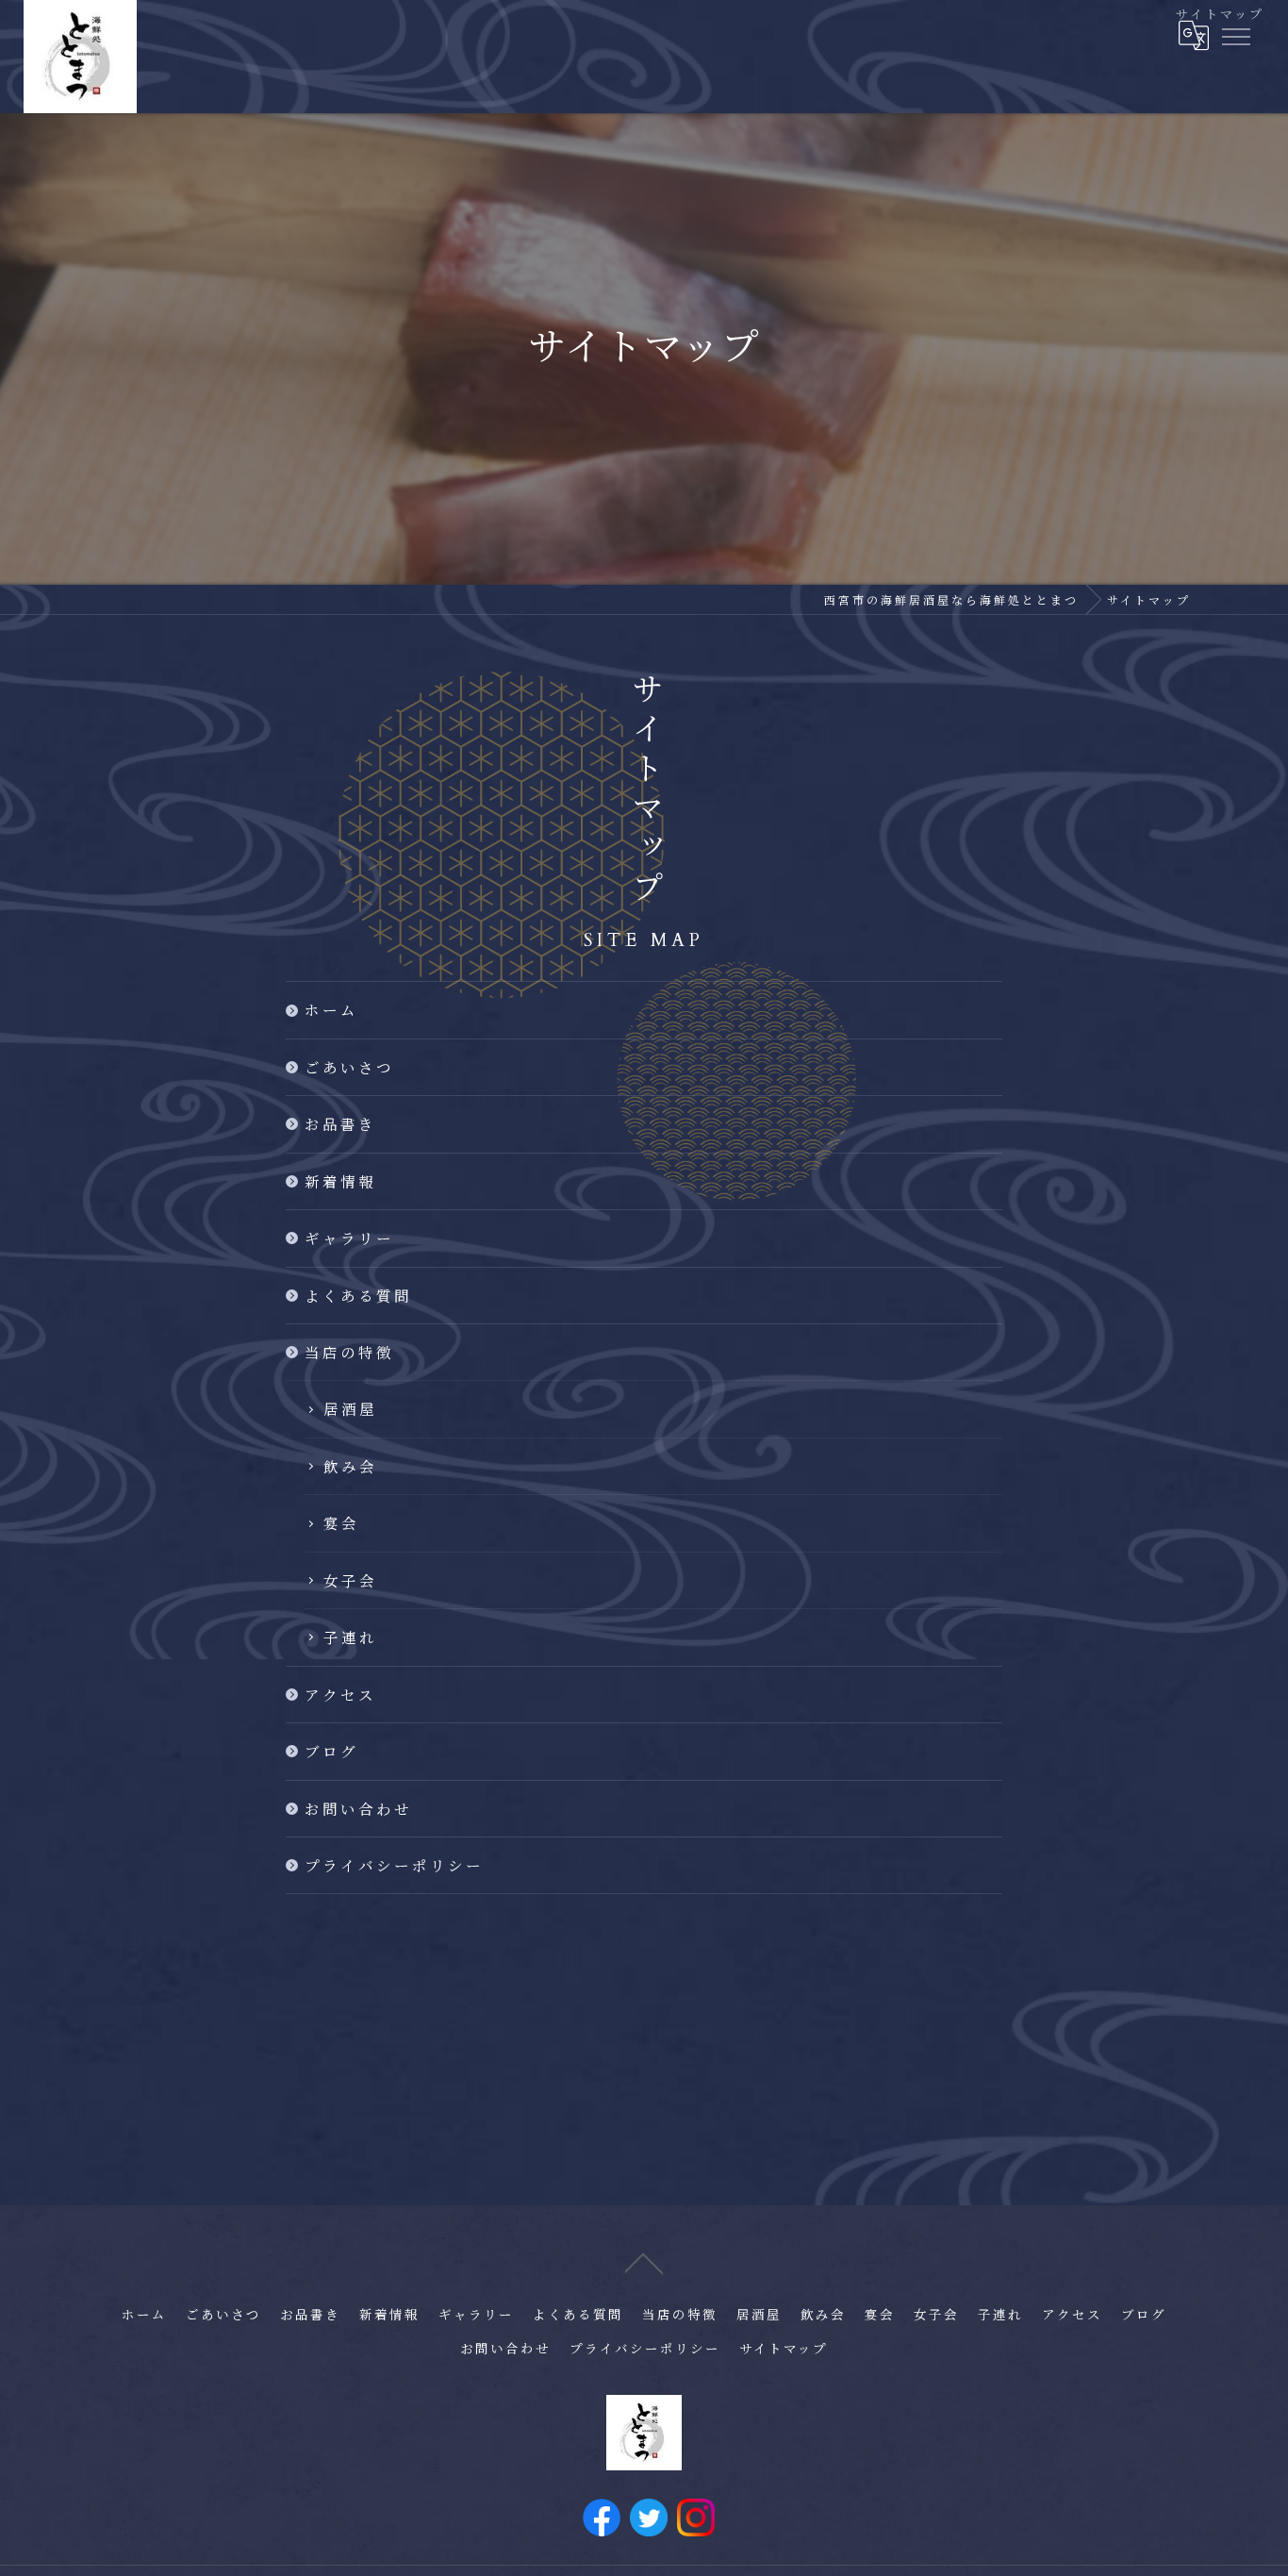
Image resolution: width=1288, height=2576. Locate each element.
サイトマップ (784, 2350)
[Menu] (1235, 35)
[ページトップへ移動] (644, 2262)
